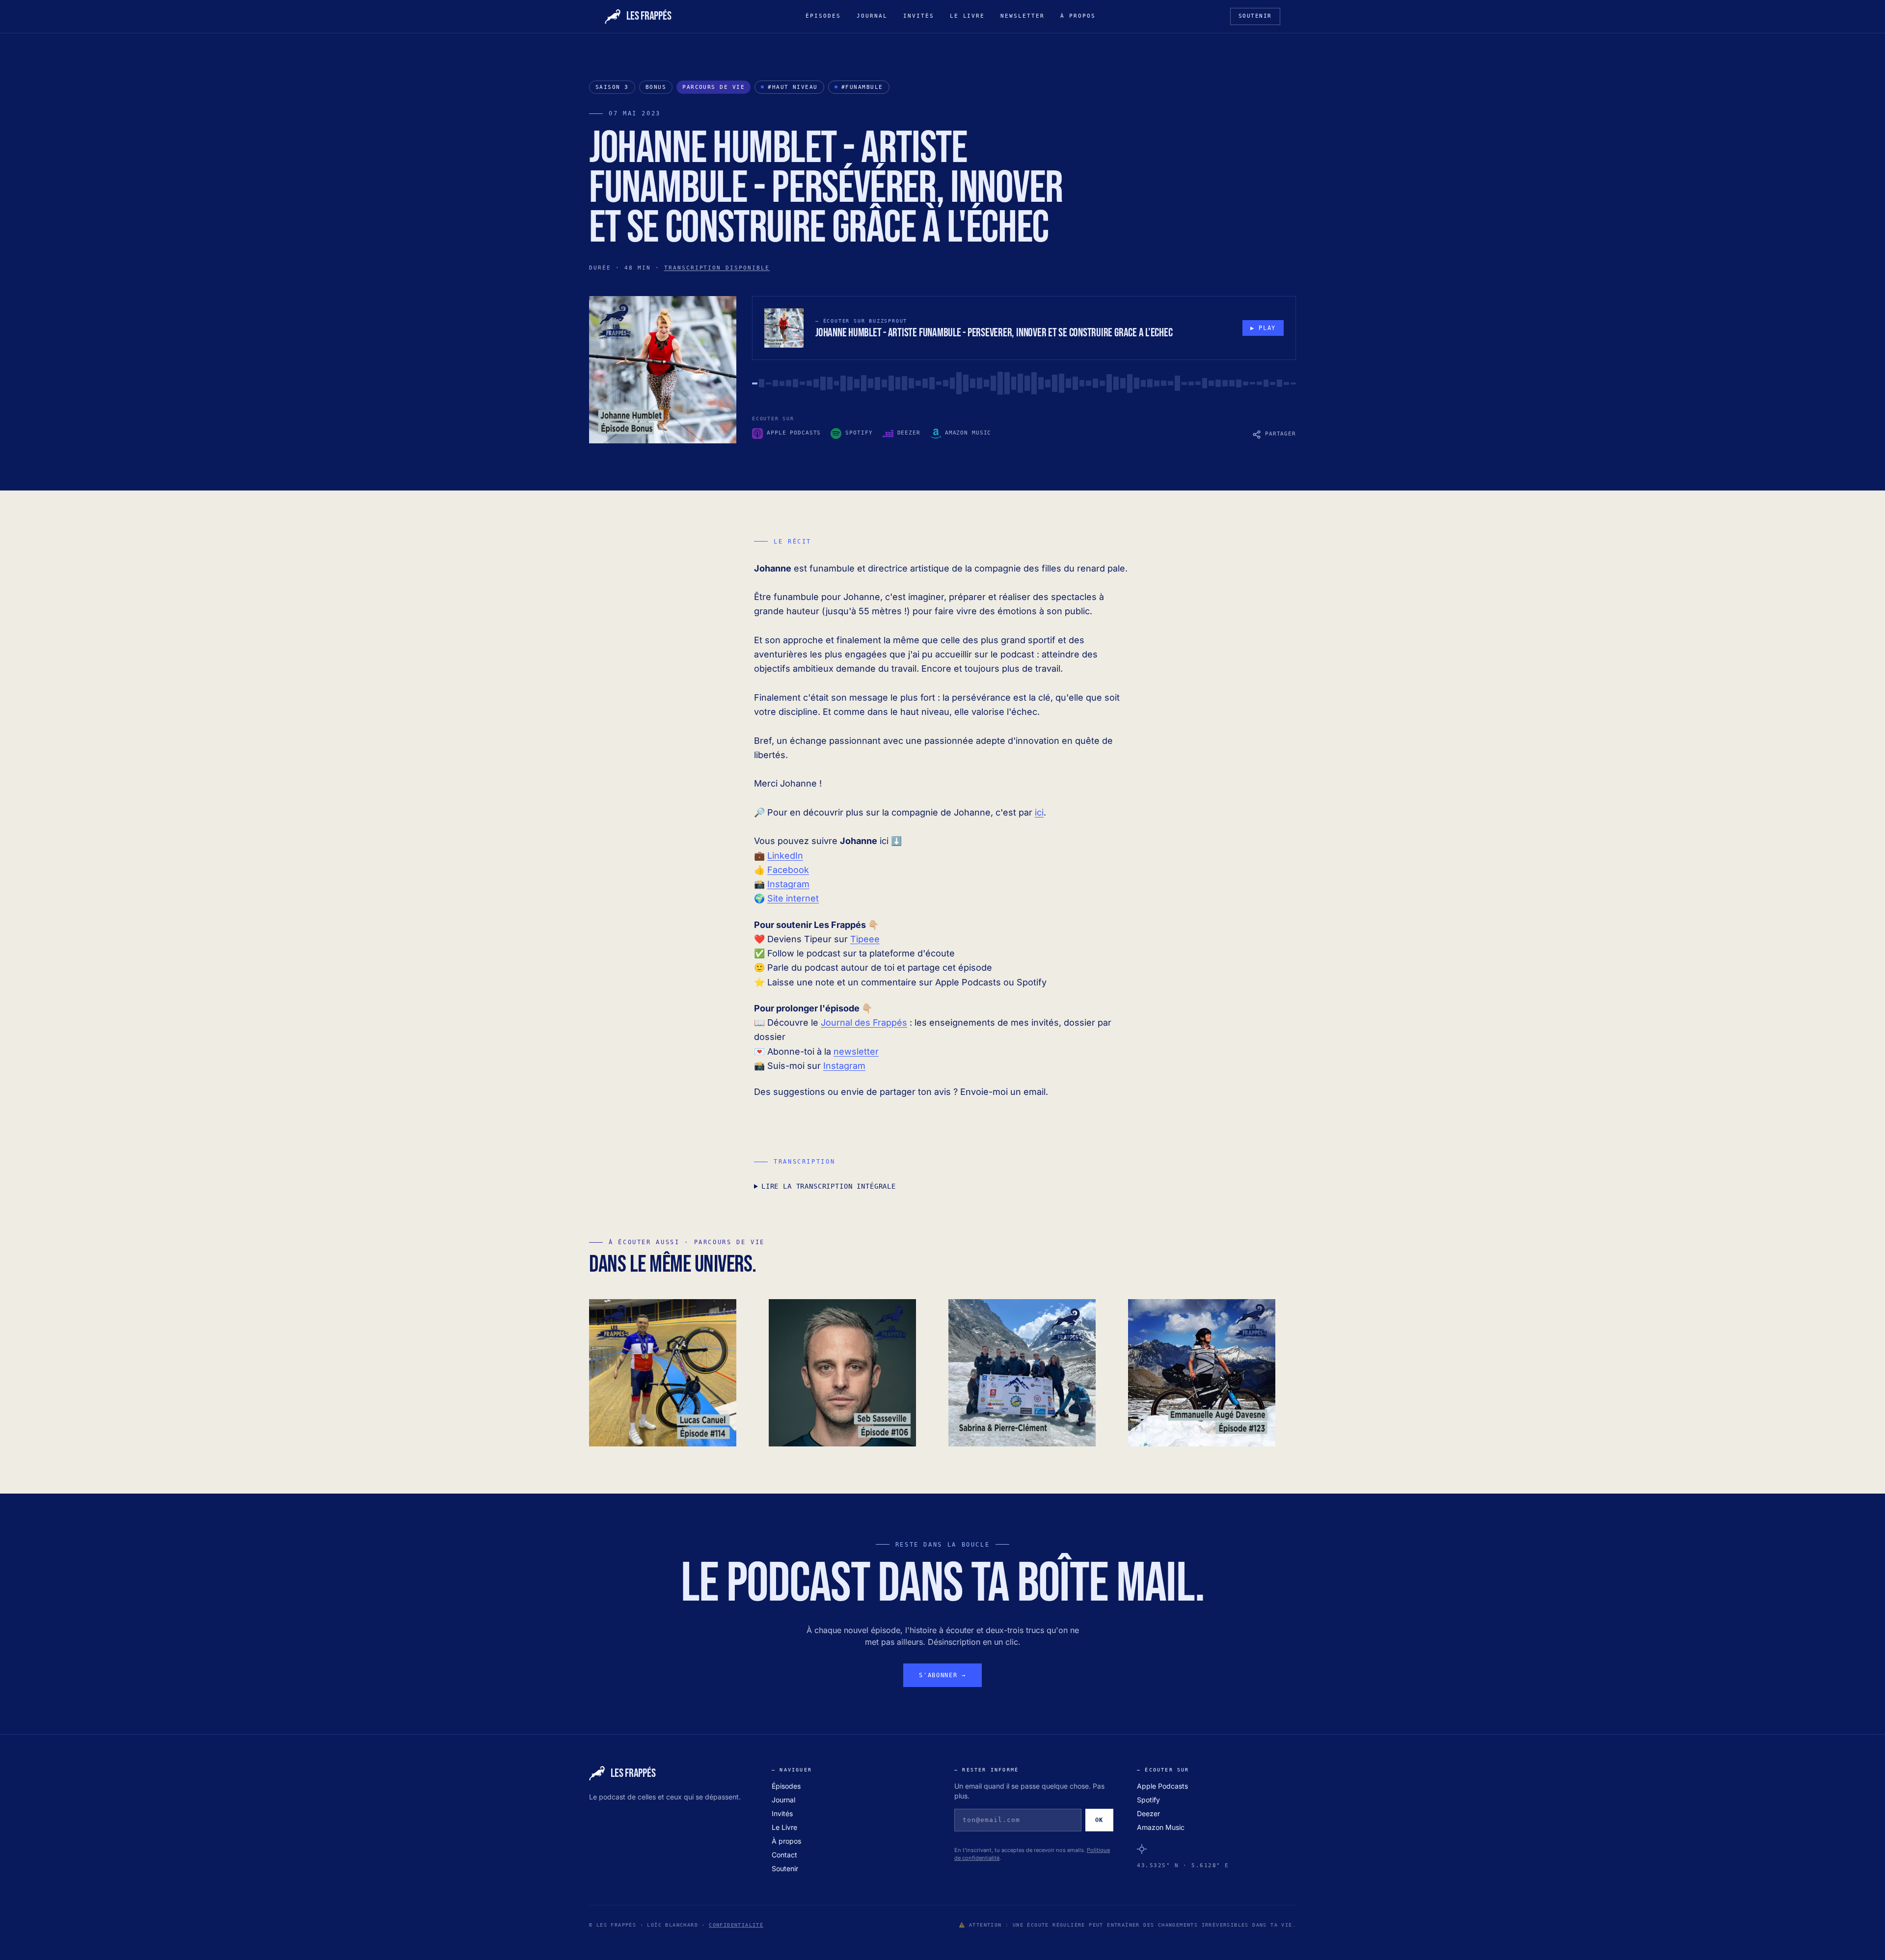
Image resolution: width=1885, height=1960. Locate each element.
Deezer (1148, 1813)
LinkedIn (785, 856)
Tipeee (865, 939)
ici (1039, 812)
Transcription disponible (717, 268)
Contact (784, 1855)
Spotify (1148, 1800)
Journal (872, 16)
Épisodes (823, 16)
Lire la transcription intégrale (829, 1186)
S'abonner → (942, 1675)
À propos (1078, 16)
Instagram (788, 884)
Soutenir (1255, 16)
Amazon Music (1161, 1827)
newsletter (856, 1051)
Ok (1099, 1820)
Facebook (788, 870)
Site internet (793, 898)
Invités (919, 16)
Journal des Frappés (864, 1022)
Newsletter (1023, 16)
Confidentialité (736, 1925)
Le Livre (968, 16)
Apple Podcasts (1162, 1786)
